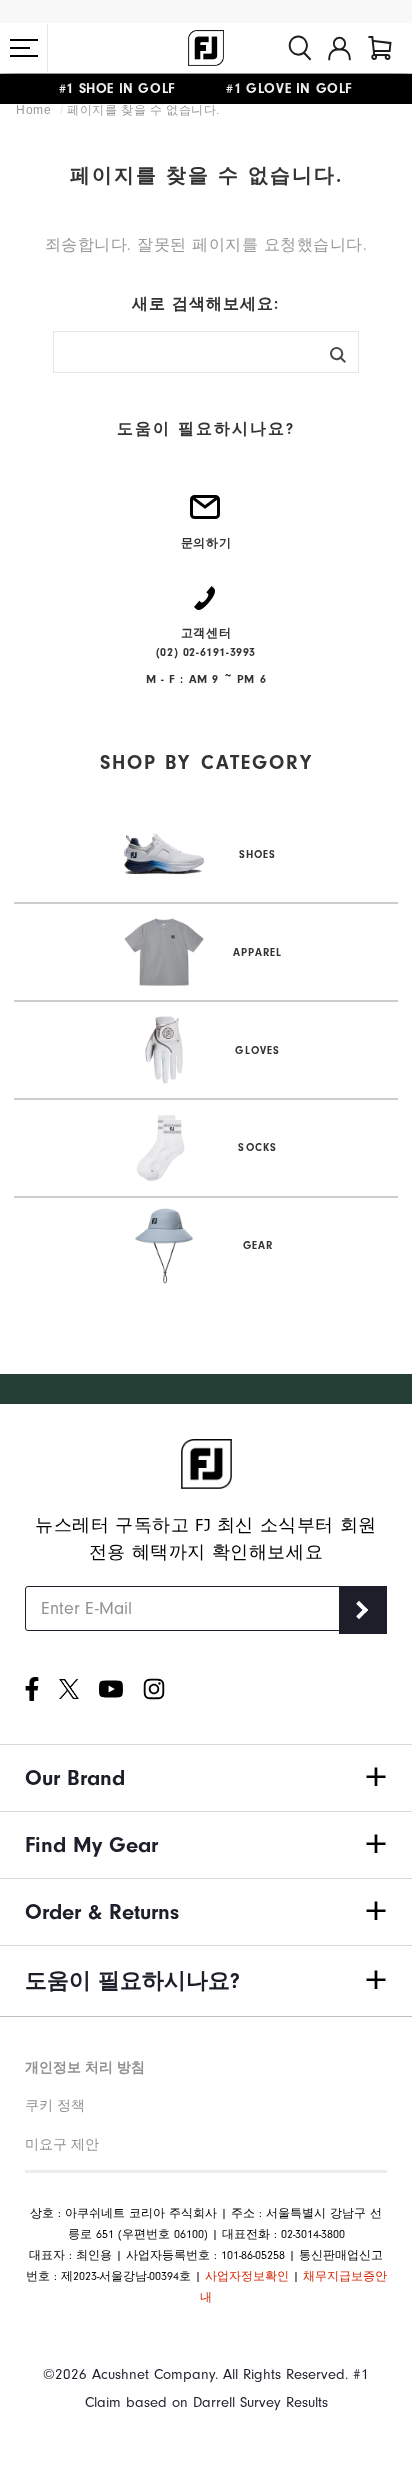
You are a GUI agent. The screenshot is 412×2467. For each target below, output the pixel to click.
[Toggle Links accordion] (206, 1778)
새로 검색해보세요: (205, 304)
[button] (24, 48)
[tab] (380, 48)
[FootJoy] (206, 48)
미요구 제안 (62, 2144)
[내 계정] (339, 48)
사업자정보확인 (247, 2276)
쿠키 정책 (55, 2105)
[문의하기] (206, 515)
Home (35, 110)
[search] (300, 48)
